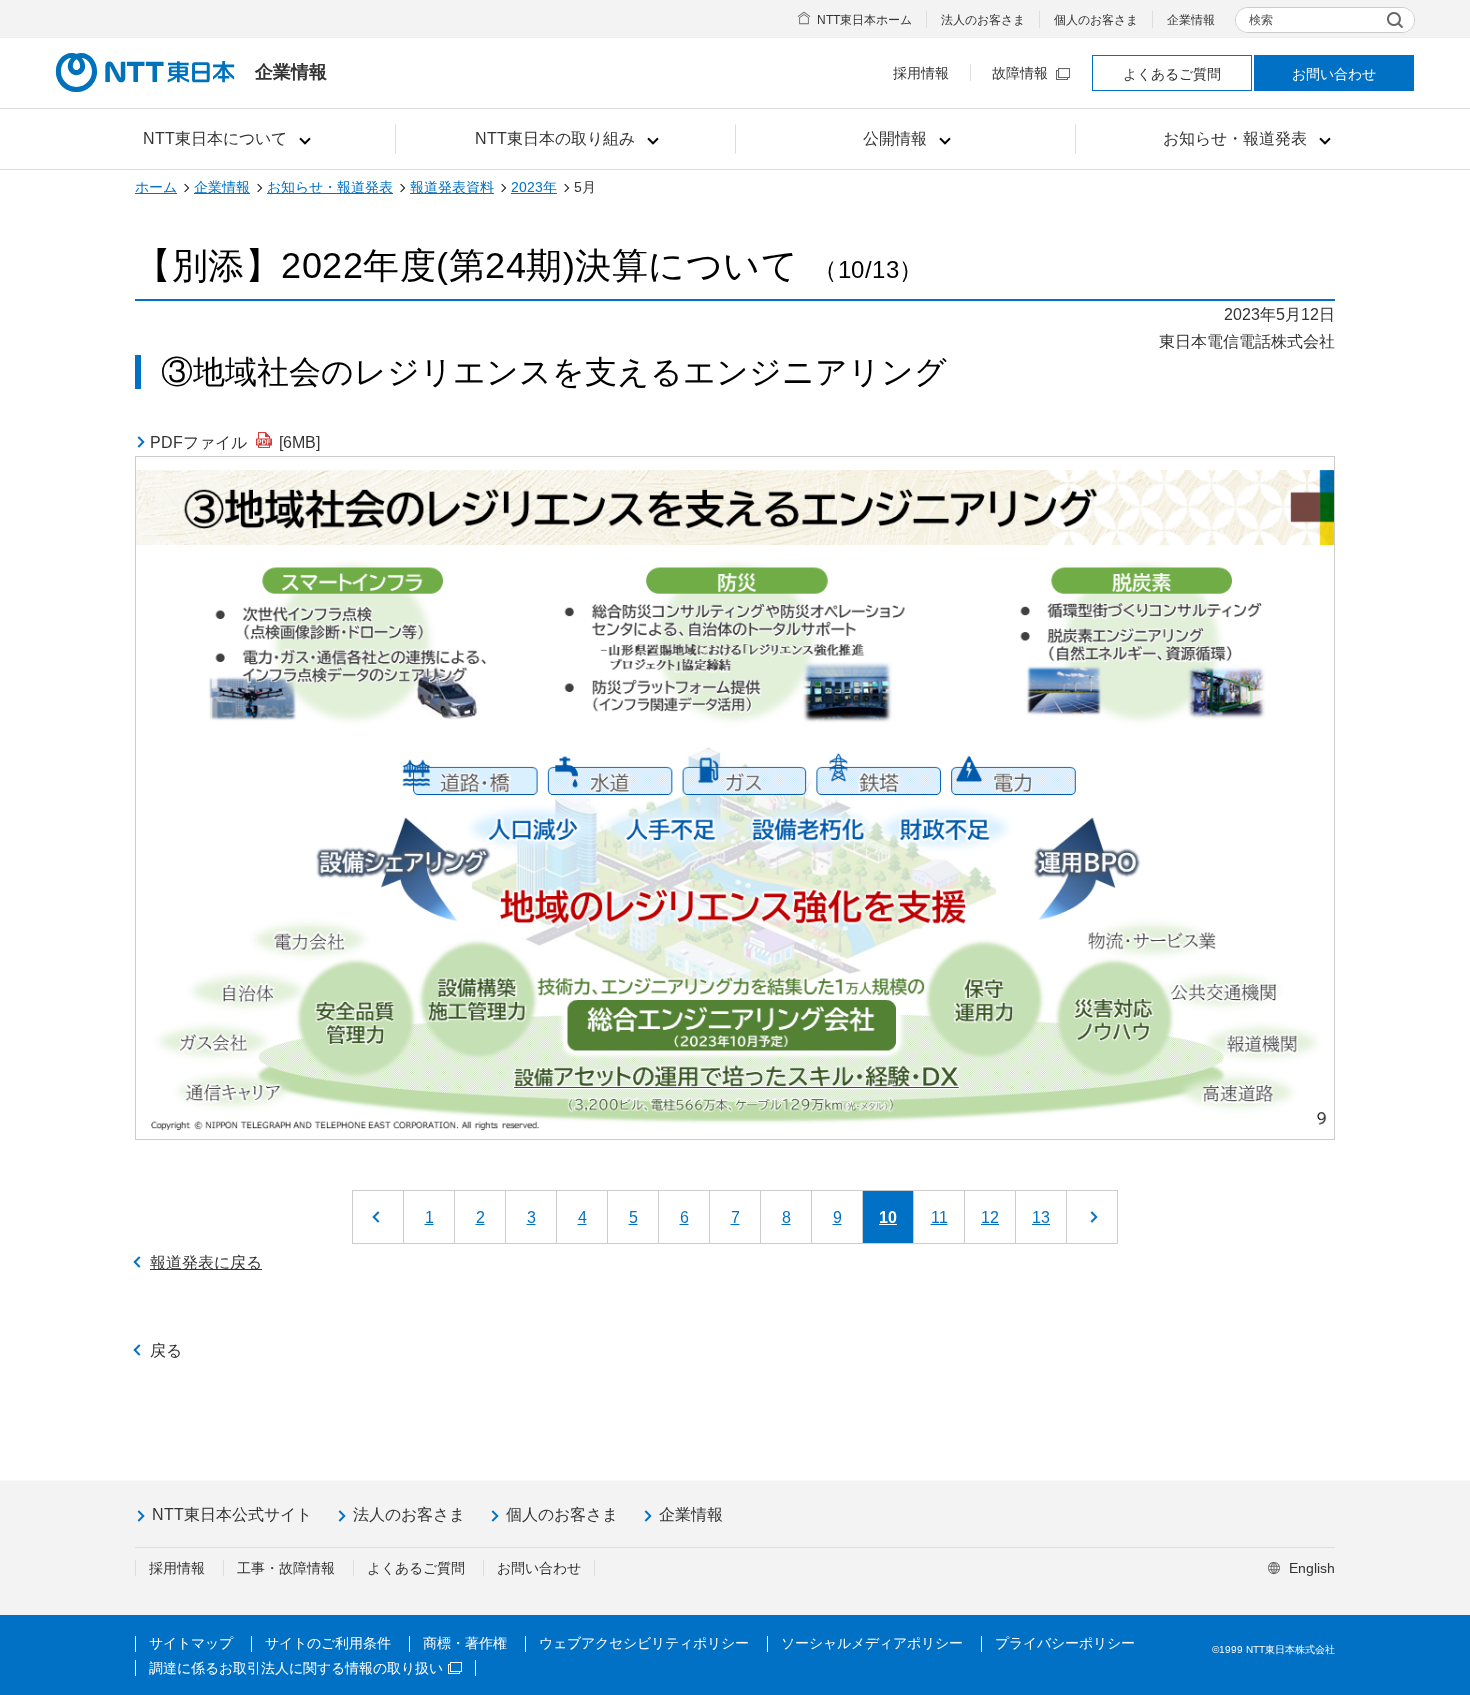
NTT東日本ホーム (864, 20)
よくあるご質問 (1172, 74)
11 (939, 1217)
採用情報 (921, 73)
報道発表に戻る (206, 1262)
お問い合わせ (1334, 74)
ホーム (156, 187)
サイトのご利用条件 (328, 1643)
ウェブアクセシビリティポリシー (644, 1643)
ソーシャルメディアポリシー (872, 1643)
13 (1041, 1217)
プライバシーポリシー (1065, 1643)
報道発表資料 (452, 187)
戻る (166, 1350)
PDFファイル (235, 442)
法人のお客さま (983, 20)
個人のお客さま (1096, 20)
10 (888, 1217)
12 (990, 1217)
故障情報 (1020, 73)
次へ (1092, 1217)
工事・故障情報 (286, 1568)
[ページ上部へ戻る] (1416, 1448)
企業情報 (1191, 20)
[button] (225, 139)
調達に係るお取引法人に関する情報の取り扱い (296, 1668)
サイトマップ (191, 1643)
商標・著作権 (465, 1643)
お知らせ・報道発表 (330, 187)
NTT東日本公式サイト (232, 1514)
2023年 (534, 187)
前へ (378, 1217)
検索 (1261, 20)
